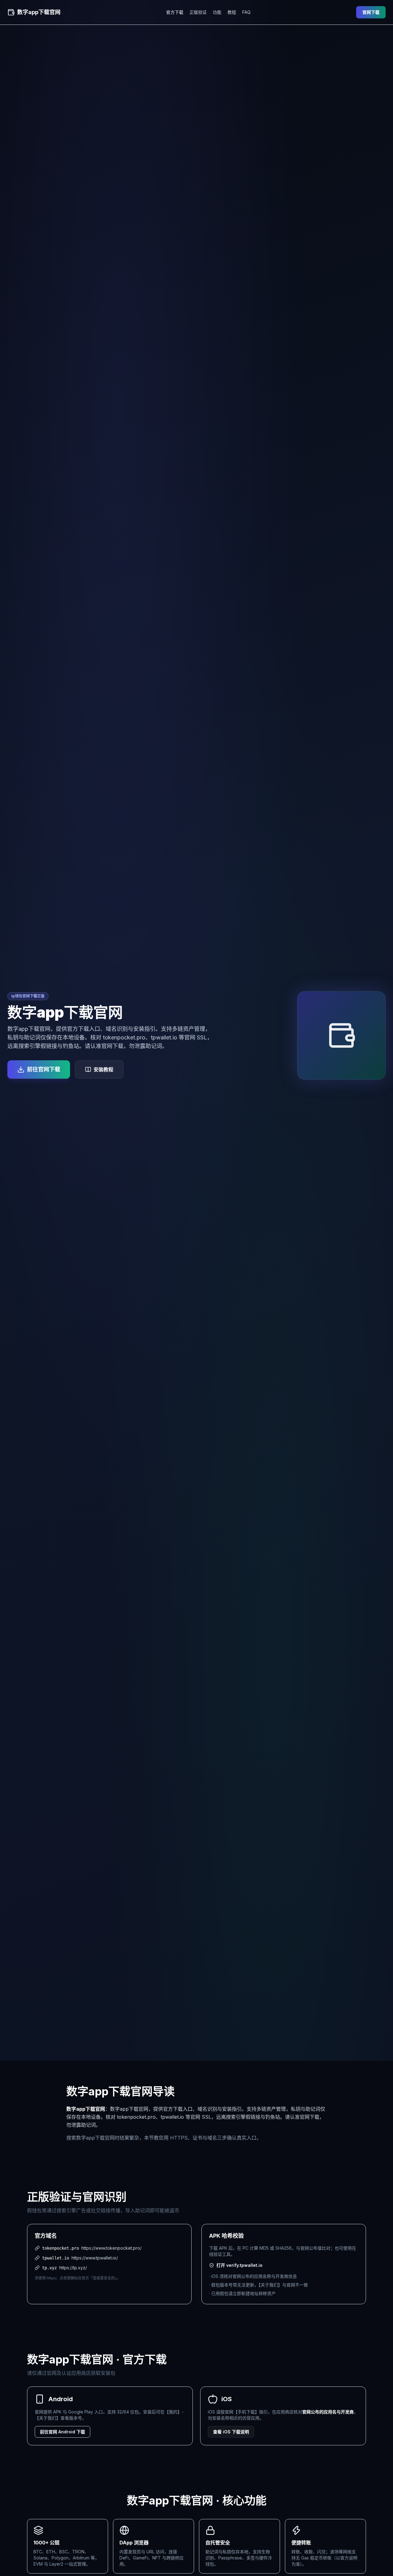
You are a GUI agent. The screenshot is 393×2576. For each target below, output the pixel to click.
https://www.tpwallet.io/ (95, 2258)
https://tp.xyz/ (73, 2268)
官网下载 (371, 12)
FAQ (246, 12)
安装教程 (103, 1069)
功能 (217, 12)
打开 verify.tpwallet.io (239, 2265)
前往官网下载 (44, 1069)
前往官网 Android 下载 (62, 2432)
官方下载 (175, 12)
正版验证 (198, 12)
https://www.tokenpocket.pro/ (111, 2248)
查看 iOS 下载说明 (231, 2432)
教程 (232, 12)
